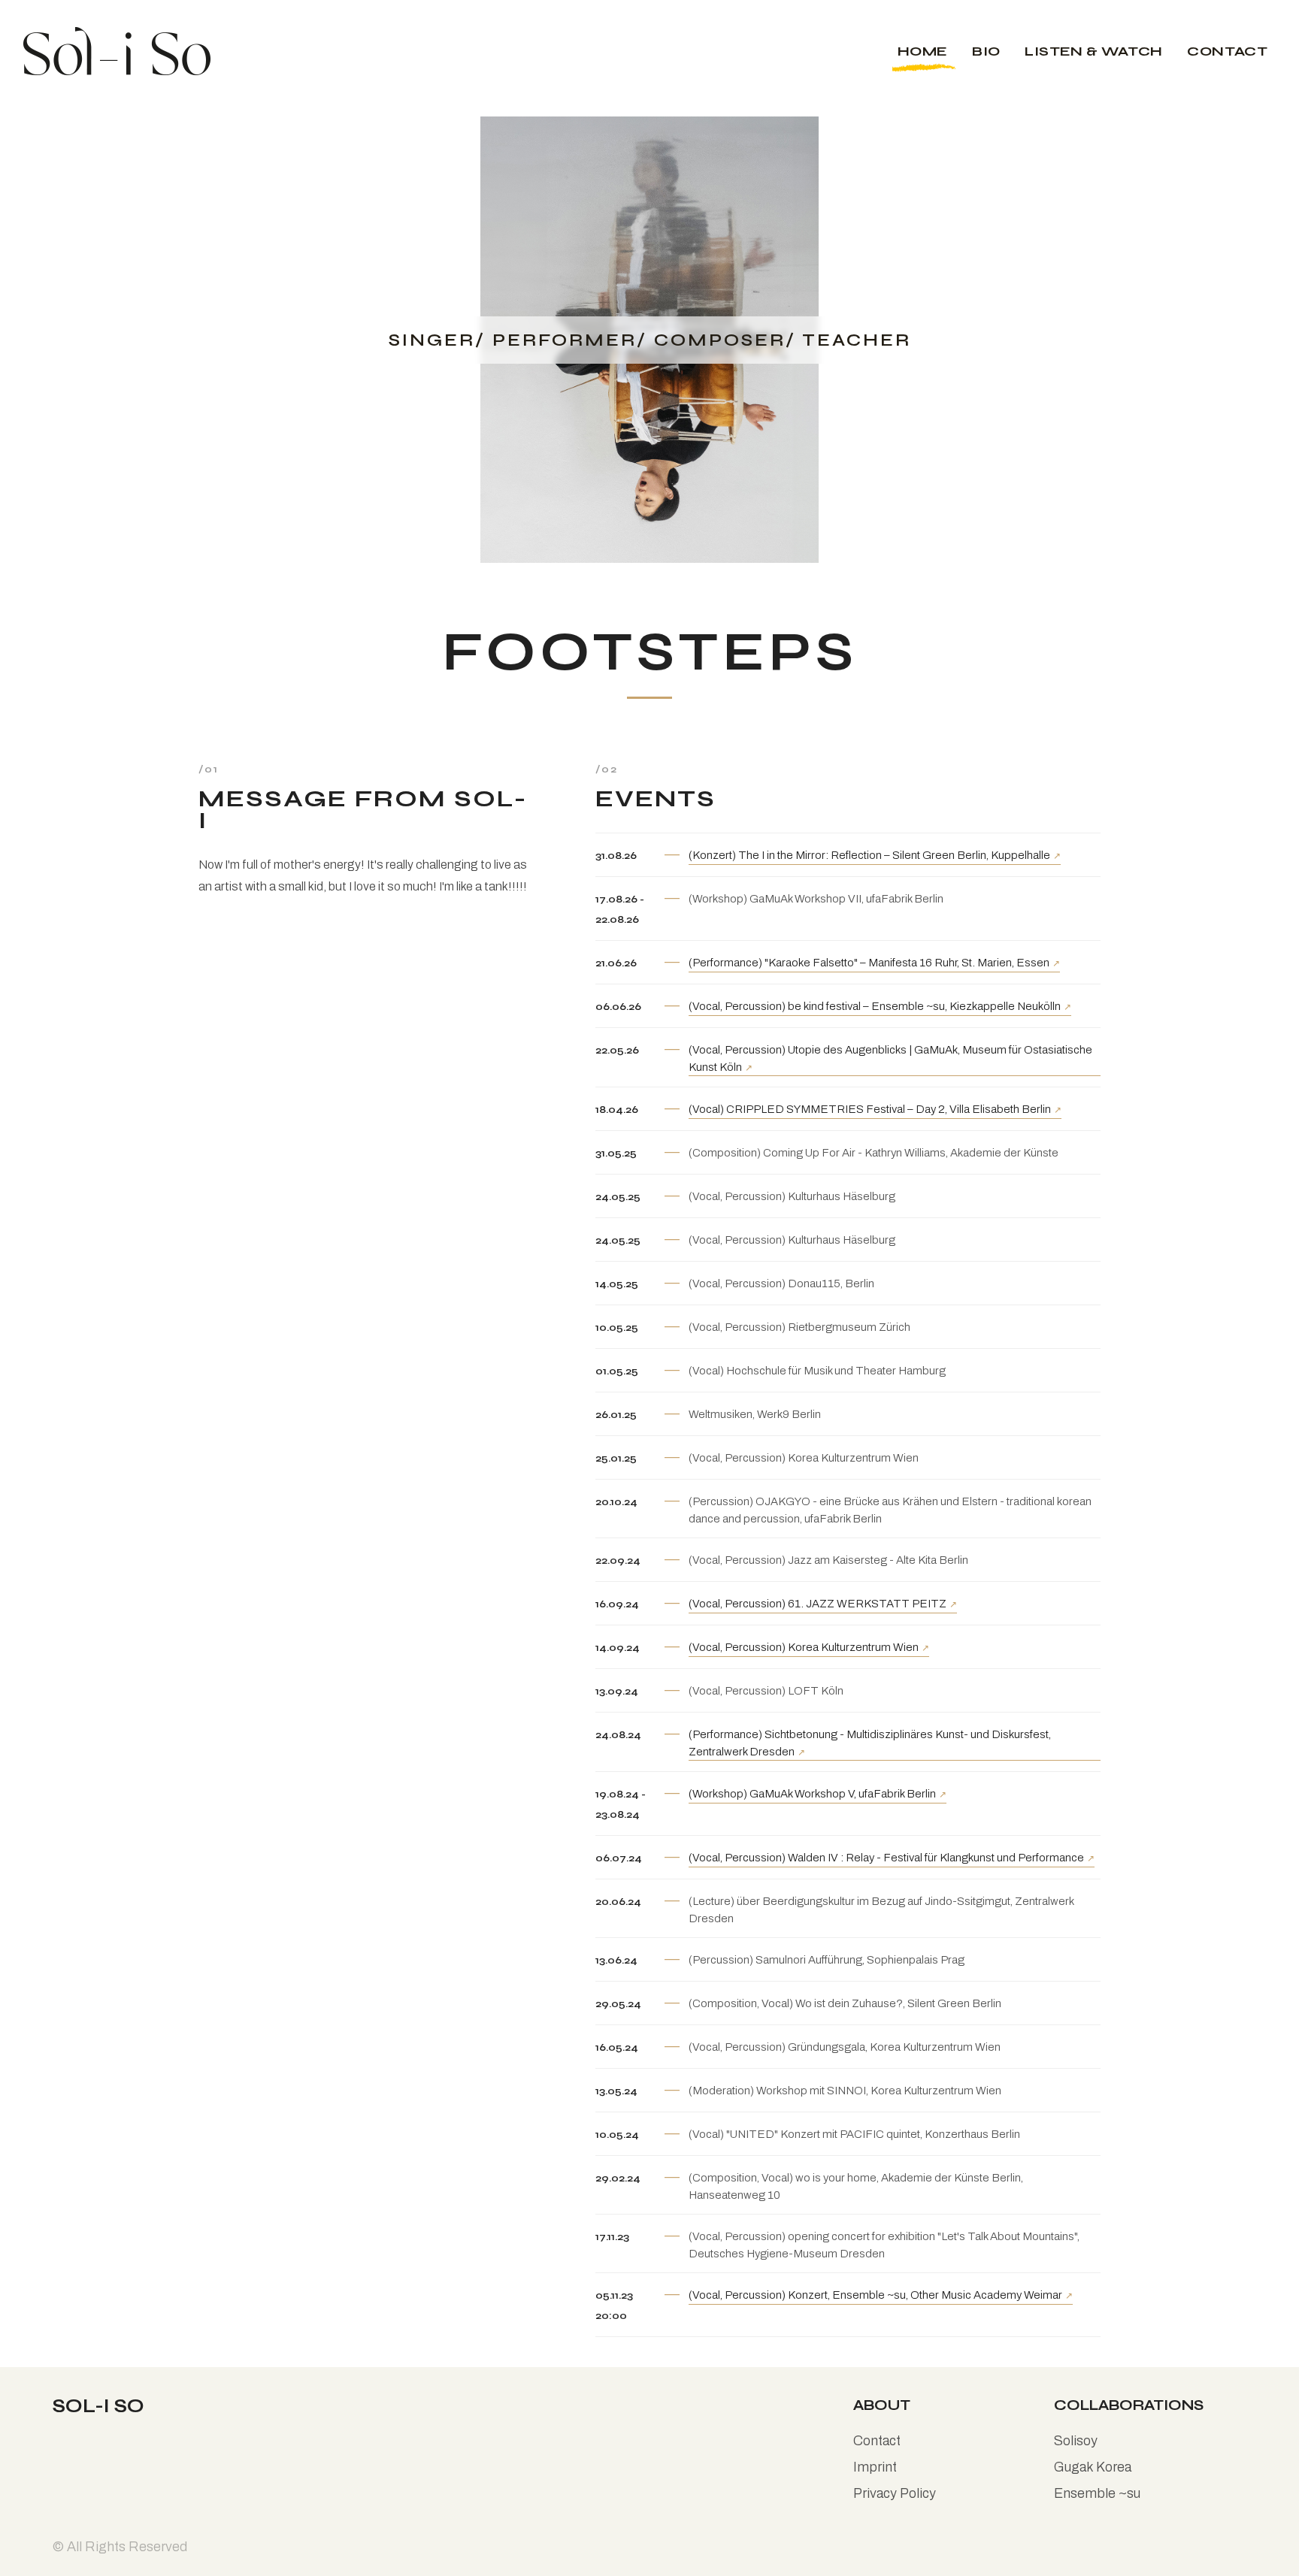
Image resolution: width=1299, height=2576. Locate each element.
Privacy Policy (895, 2493)
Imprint (875, 2467)
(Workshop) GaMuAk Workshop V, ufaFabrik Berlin (812, 1794)
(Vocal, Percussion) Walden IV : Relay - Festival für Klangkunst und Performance (886, 1858)
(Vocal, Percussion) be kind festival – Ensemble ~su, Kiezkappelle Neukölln (875, 1006)
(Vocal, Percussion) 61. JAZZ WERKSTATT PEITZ (818, 1604)
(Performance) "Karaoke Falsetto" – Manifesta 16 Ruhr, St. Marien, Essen (869, 963)
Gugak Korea (1093, 2467)
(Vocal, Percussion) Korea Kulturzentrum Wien (804, 1647)
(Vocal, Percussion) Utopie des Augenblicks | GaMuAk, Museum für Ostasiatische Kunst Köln (890, 1058)
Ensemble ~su (1097, 2493)
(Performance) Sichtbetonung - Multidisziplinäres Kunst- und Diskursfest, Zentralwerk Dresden (870, 1743)
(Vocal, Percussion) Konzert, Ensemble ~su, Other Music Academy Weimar (875, 2295)
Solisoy (1076, 2441)
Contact (877, 2441)
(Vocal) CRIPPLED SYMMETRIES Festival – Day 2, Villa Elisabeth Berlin (870, 1109)
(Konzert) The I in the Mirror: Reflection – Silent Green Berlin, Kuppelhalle (869, 855)
